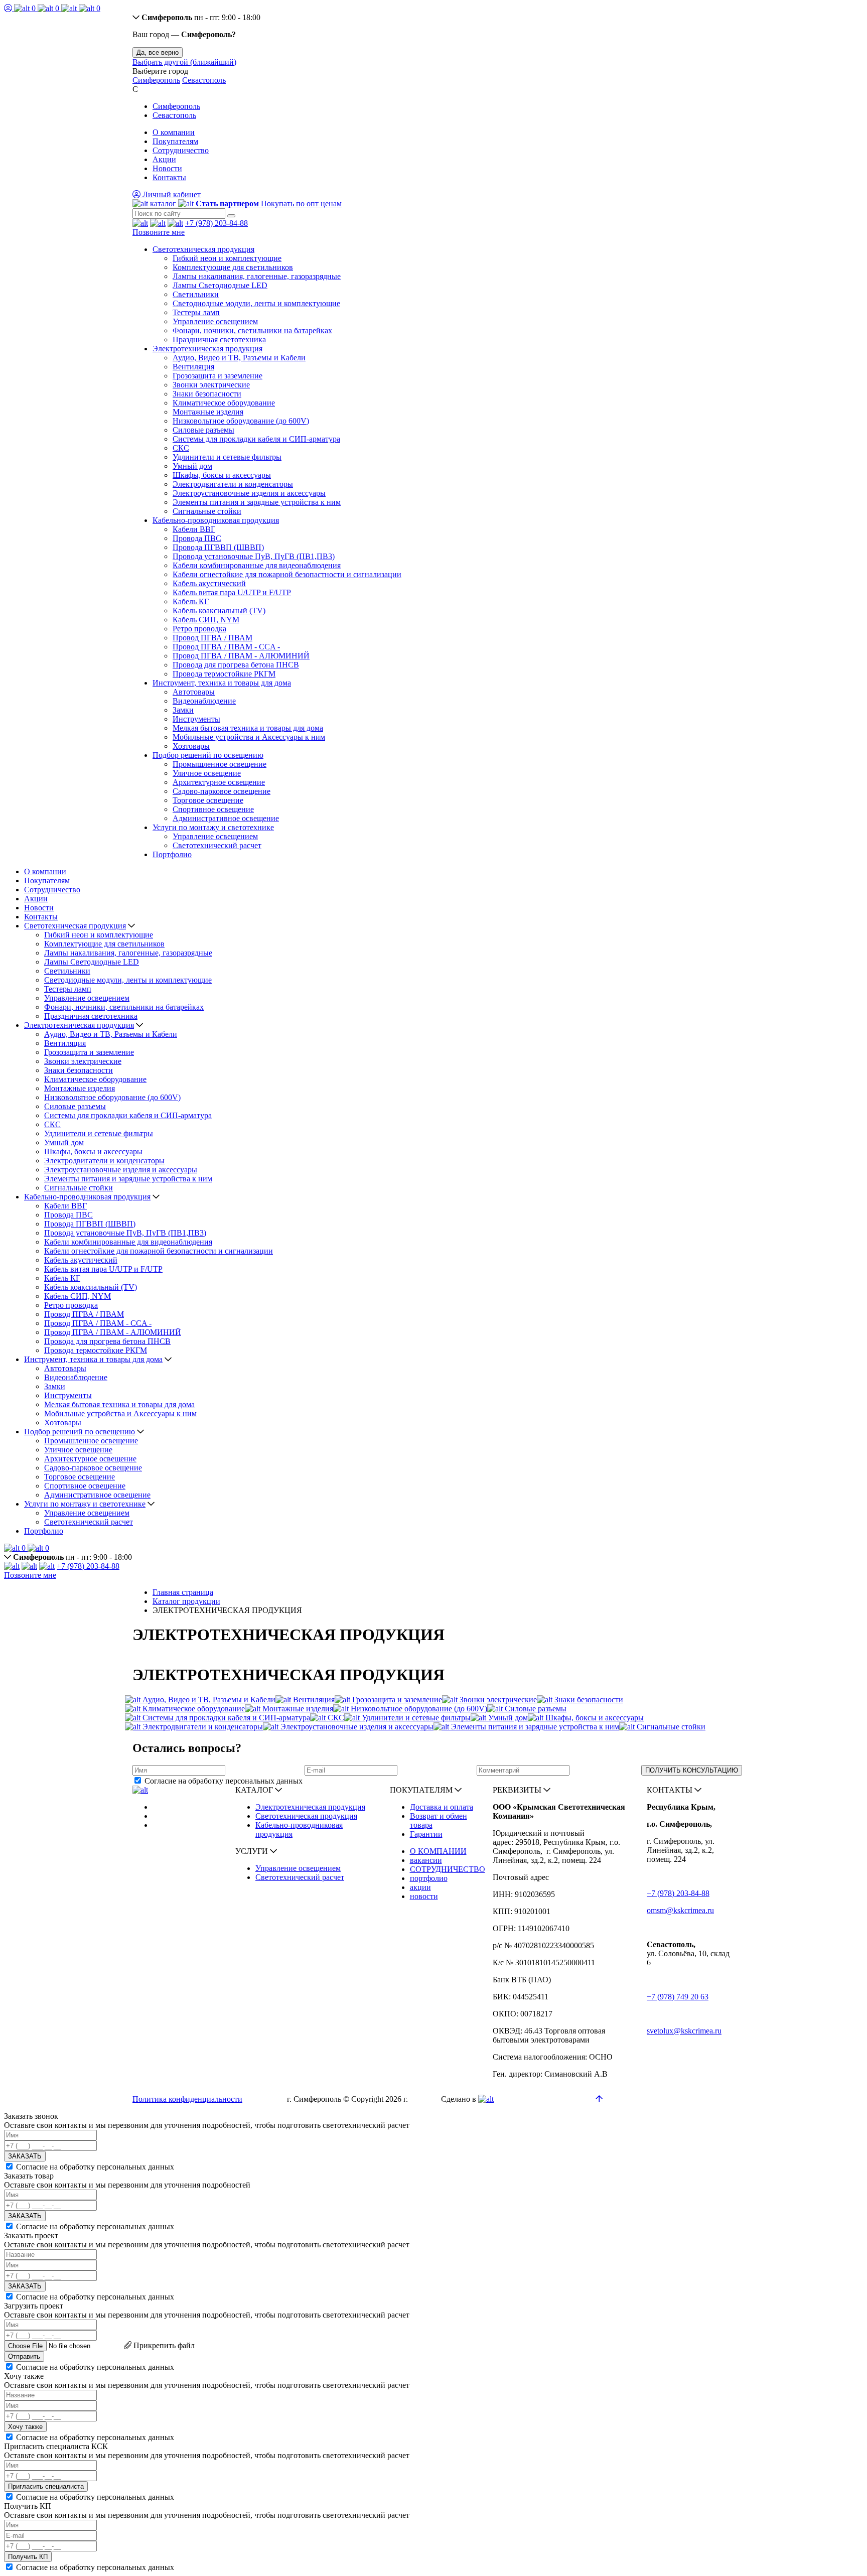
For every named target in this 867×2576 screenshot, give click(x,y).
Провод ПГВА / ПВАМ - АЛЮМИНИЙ (241, 656)
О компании (174, 132)
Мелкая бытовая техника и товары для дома (248, 728)
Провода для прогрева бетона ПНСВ (236, 665)
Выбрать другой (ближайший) (184, 62)
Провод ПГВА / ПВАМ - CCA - (226, 647)
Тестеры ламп (196, 312)
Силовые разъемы (203, 430)
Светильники (196, 294)
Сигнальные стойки (207, 511)
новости (424, 1896)
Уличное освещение (207, 773)
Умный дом (192, 466)
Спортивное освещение (213, 809)
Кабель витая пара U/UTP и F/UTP (232, 592)
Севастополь (204, 80)
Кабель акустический (209, 583)
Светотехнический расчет (217, 845)
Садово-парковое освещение (222, 791)
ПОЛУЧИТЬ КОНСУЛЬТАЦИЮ (692, 1770)
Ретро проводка (199, 629)
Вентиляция (193, 367)
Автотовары (194, 692)
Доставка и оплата (442, 1807)
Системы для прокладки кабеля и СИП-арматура (256, 439)
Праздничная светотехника (219, 340)
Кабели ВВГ (194, 529)
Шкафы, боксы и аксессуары (222, 475)
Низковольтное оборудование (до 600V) (241, 421)
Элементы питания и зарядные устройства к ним (257, 502)
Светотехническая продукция (203, 249)
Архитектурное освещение (219, 782)
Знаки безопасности (207, 394)
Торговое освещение (208, 800)
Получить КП (28, 2557)
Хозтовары (191, 746)
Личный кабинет (171, 194)
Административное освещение (226, 818)
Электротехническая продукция (207, 349)
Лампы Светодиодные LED (220, 285)
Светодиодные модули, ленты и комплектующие (256, 303)
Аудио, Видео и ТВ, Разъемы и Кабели (239, 358)
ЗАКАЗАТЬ (25, 2156)
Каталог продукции (186, 1601)
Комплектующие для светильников (233, 267)
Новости (167, 168)
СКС (181, 448)
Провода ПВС (197, 538)
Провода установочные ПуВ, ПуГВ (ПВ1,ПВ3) (254, 556)
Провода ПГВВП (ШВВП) (218, 547)
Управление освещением (215, 321)
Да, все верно (158, 52)
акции (420, 1887)
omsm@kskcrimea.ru (680, 1910)
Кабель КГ (191, 601)
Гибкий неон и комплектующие (227, 258)
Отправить (24, 2356)
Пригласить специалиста (46, 2486)
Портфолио (172, 854)
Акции (164, 159)
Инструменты (196, 719)
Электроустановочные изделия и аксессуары (249, 493)
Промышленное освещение (220, 764)
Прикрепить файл (163, 2345)
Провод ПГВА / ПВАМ (212, 638)
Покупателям (175, 141)
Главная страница (183, 1592)
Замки (183, 710)
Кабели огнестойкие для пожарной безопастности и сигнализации (287, 574)
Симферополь (156, 80)
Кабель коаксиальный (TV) (219, 611)
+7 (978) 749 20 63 (678, 1997)
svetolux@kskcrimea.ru (684, 2031)
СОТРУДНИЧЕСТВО (448, 1869)
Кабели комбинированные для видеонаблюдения (257, 565)
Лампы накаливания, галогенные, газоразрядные (257, 276)
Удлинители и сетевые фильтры (227, 457)
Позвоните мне (159, 232)
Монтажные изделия (208, 412)
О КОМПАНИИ (438, 1851)
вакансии (426, 1860)
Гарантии (426, 1834)
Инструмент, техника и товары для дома (222, 683)
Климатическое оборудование (224, 403)
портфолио (429, 1878)
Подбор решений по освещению (208, 755)
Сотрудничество (181, 150)
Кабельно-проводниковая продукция (216, 520)
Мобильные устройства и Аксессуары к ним (249, 737)
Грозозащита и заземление (218, 376)
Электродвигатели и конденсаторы (233, 484)
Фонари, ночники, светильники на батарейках (252, 330)
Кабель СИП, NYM (206, 620)
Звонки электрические (211, 385)
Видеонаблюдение (204, 701)
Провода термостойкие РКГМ (224, 674)
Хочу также (25, 2427)
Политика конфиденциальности (187, 2099)
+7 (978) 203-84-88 (216, 223)
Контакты (169, 177)
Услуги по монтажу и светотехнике (213, 827)
